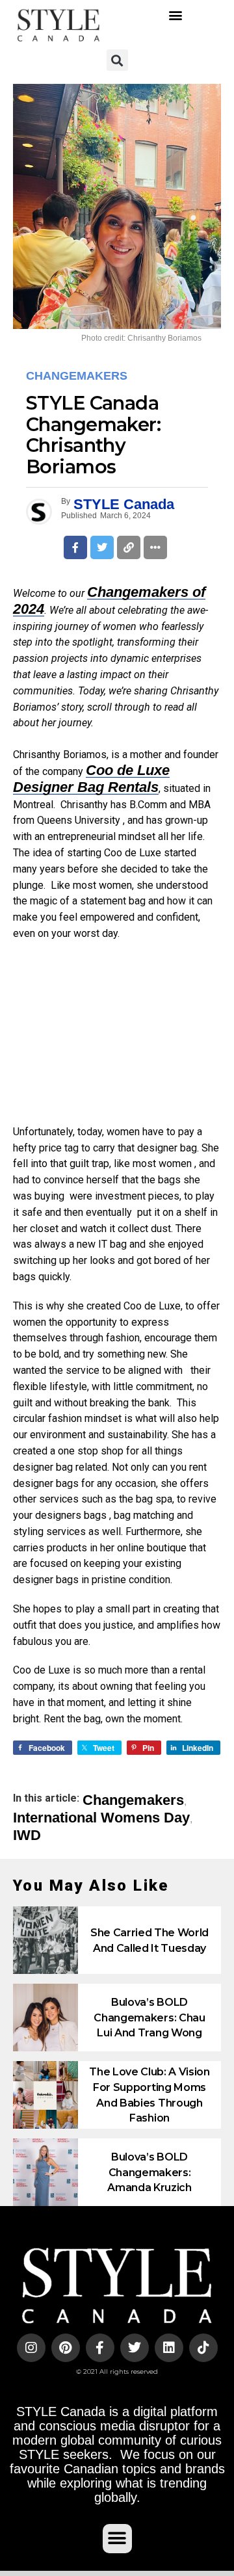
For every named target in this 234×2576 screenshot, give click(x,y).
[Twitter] (135, 2348)
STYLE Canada (124, 504)
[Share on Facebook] (75, 547)
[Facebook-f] (100, 2348)
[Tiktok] (203, 2348)
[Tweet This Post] (102, 547)
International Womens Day (101, 1818)
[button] (176, 15)
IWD (27, 1835)
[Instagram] (31, 2348)
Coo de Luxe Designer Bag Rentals (91, 779)
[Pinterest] (66, 2348)
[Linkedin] (169, 2348)
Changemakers (133, 1800)
